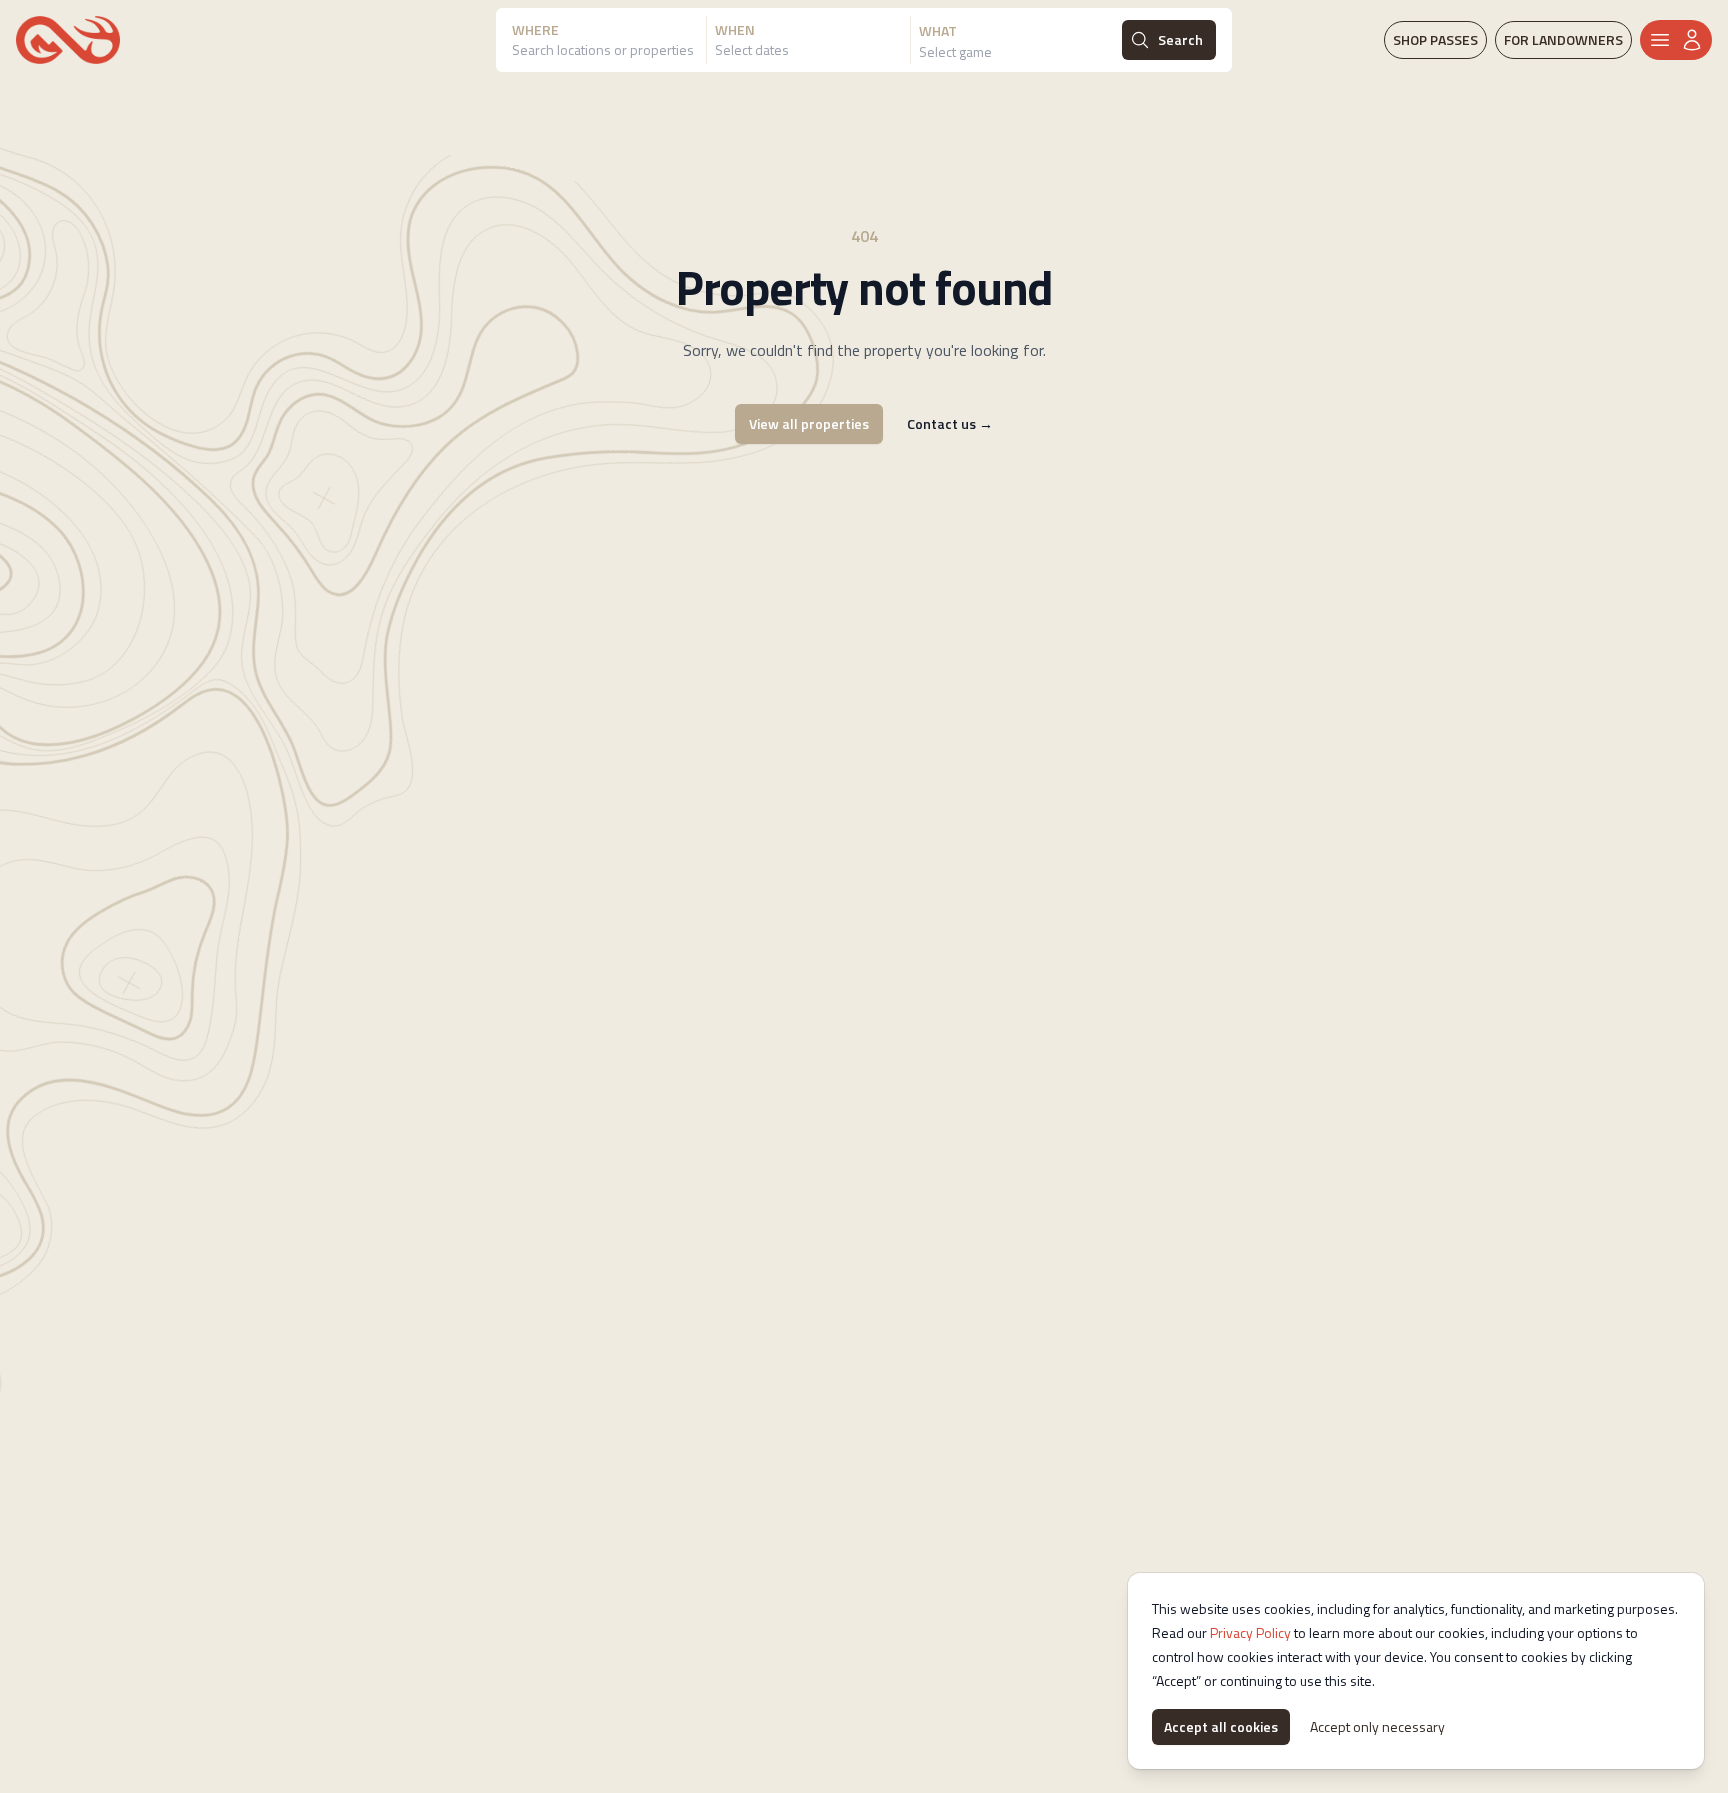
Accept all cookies (1221, 1726)
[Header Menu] (1676, 40)
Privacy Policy (1250, 1632)
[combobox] (609, 52)
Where (535, 29)
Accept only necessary (1377, 1727)
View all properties (809, 423)
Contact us (950, 424)
